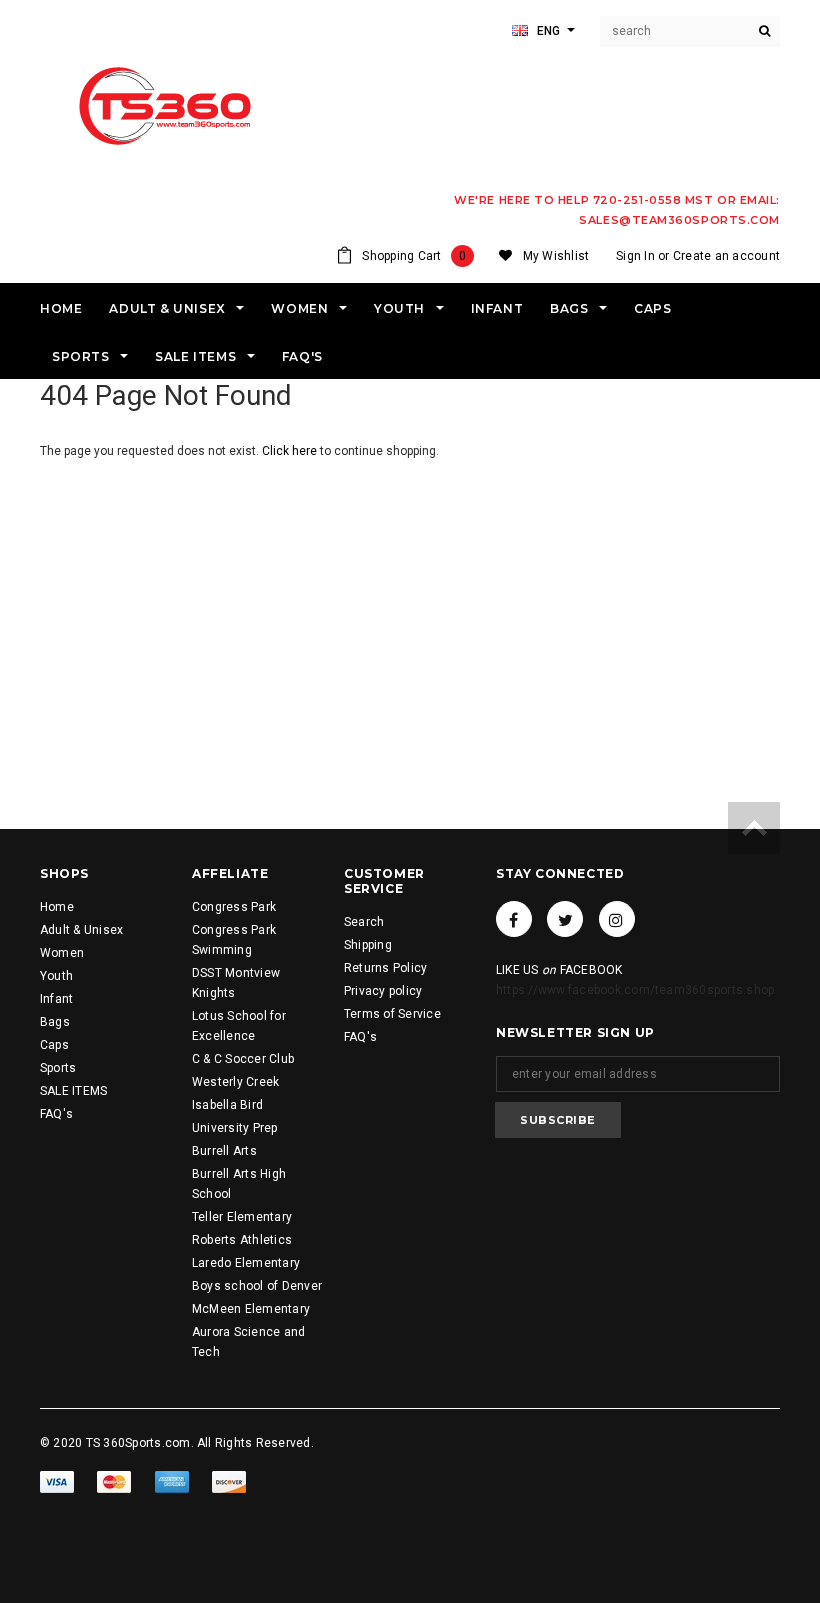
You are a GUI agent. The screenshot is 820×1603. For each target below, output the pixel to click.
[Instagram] (617, 919)
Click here (291, 451)
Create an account (726, 256)
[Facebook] (514, 919)
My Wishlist (556, 256)
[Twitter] (565, 919)
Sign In (635, 256)
